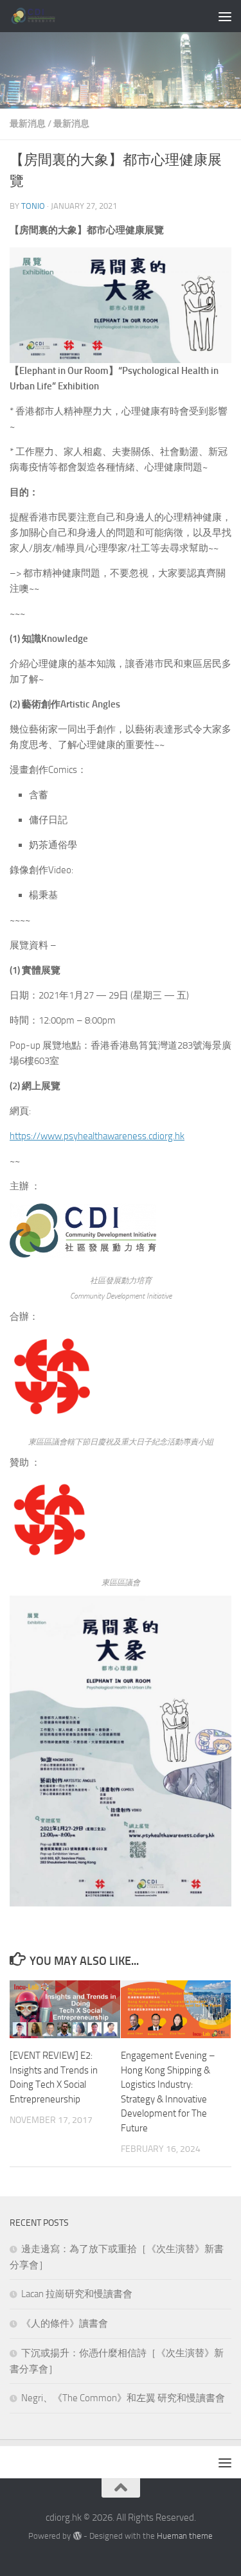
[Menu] (225, 16)
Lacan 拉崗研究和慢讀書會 (77, 2294)
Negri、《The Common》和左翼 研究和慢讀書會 (123, 2398)
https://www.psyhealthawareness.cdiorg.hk (97, 1136)
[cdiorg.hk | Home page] (42, 16)
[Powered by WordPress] (77, 2536)
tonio (33, 206)
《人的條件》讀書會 (65, 2323)
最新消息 (28, 124)
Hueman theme (185, 2536)
